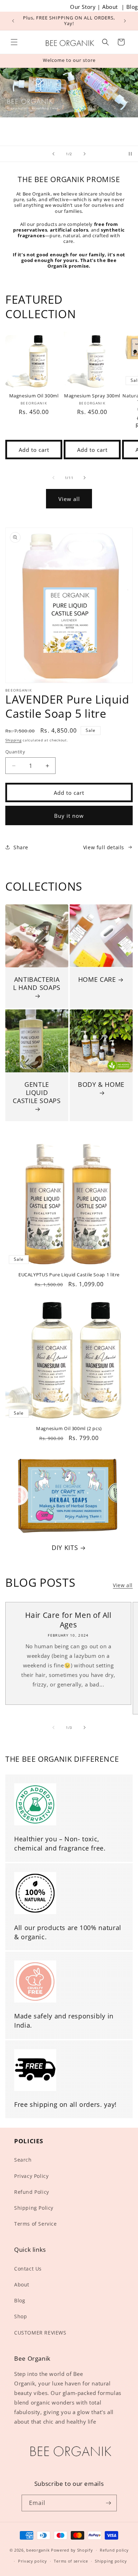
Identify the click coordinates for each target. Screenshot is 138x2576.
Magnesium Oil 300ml (34, 396)
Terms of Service (36, 2224)
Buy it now (69, 816)
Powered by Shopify (72, 2550)
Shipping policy (111, 2561)
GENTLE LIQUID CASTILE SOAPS (37, 1093)
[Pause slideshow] (130, 154)
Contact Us (28, 2269)
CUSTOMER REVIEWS (40, 2333)
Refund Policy (32, 2192)
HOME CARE (97, 980)
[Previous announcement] (13, 21)
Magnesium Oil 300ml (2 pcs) (69, 1429)
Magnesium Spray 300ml (92, 396)
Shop (21, 2316)
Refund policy (114, 2550)
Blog (132, 7)
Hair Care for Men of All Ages (68, 1620)
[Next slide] (85, 154)
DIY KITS (65, 1548)
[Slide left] (53, 478)
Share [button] (21, 847)
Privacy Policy (31, 2176)
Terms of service (71, 2561)
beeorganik (38, 2550)
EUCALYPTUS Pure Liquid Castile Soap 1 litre (69, 1275)
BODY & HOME (101, 1085)
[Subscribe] (109, 2503)
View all (69, 499)
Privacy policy (33, 2561)
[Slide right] (85, 478)
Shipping (13, 740)
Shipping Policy (34, 2208)
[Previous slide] (53, 154)
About (110, 7)
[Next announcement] (125, 21)
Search (23, 2160)
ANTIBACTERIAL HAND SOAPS (37, 984)
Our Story (83, 7)
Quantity (15, 752)
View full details (104, 847)
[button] (14, 42)
